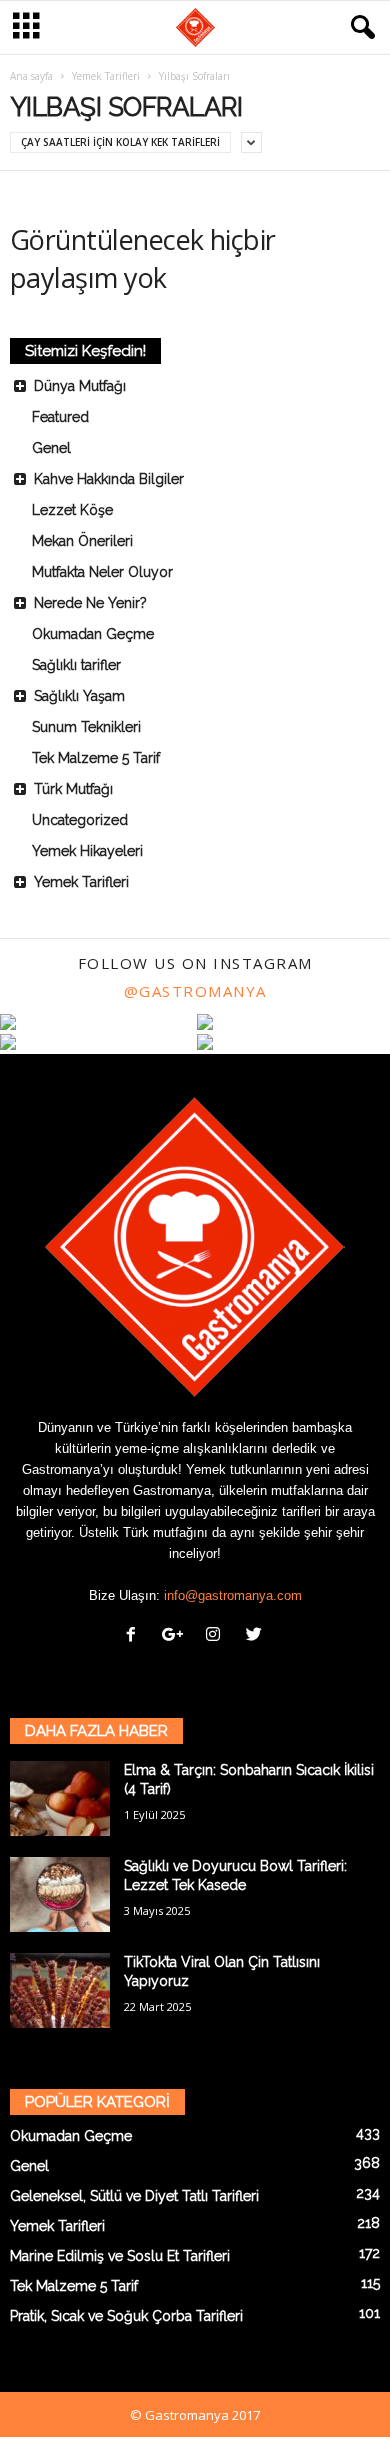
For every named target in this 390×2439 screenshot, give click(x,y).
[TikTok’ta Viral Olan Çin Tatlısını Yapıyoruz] (60, 1990)
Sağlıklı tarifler (76, 665)
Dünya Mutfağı (80, 386)
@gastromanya (195, 991)
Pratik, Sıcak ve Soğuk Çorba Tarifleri (126, 2316)
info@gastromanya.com (233, 1595)
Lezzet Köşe (72, 510)
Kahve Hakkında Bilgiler (109, 479)
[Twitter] (256, 1636)
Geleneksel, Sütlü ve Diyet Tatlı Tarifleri (134, 2196)
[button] (359, 28)
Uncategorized (80, 820)
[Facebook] (135, 1636)
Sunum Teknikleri (86, 727)
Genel (51, 448)
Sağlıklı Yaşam (79, 696)
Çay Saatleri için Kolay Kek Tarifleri (120, 142)
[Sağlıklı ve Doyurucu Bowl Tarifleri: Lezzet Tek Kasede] (60, 1894)
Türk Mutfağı (73, 789)
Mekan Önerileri (82, 541)
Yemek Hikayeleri (87, 851)
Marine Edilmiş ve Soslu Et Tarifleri (120, 2256)
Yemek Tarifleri (106, 76)
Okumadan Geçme (93, 634)
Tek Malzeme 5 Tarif (96, 758)
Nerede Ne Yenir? (90, 603)
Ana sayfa (31, 76)
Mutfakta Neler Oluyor (102, 572)
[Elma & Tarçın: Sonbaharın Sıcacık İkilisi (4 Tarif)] (60, 1798)
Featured (60, 417)
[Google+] (176, 1636)
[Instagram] (217, 1636)
